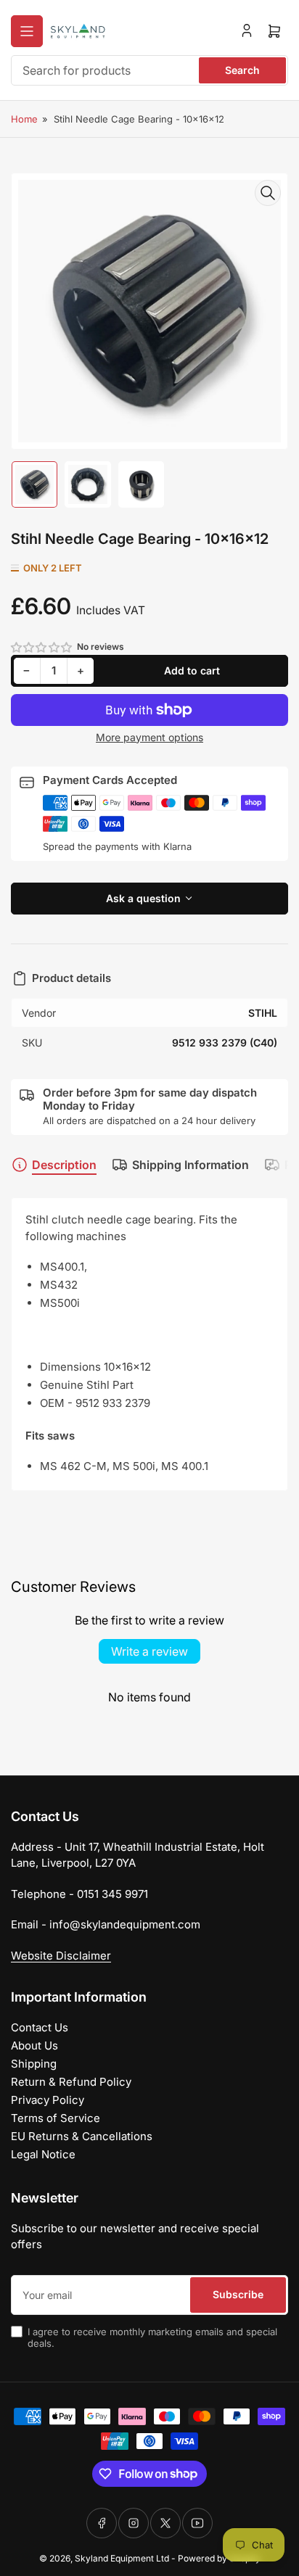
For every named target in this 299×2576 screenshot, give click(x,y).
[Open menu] (27, 31)
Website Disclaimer (61, 1956)
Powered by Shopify (219, 2558)
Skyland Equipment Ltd (122, 2558)
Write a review (149, 1651)
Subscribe (238, 2294)
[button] (42, 647)
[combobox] (149, 70)
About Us (34, 2045)
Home (24, 119)
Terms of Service (56, 2118)
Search (242, 70)
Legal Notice (43, 2154)
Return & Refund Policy (71, 2082)
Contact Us (40, 2027)
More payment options (149, 737)
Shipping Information (191, 1165)
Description (64, 1165)
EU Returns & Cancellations (82, 2136)
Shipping (34, 2064)
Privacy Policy (48, 2100)
